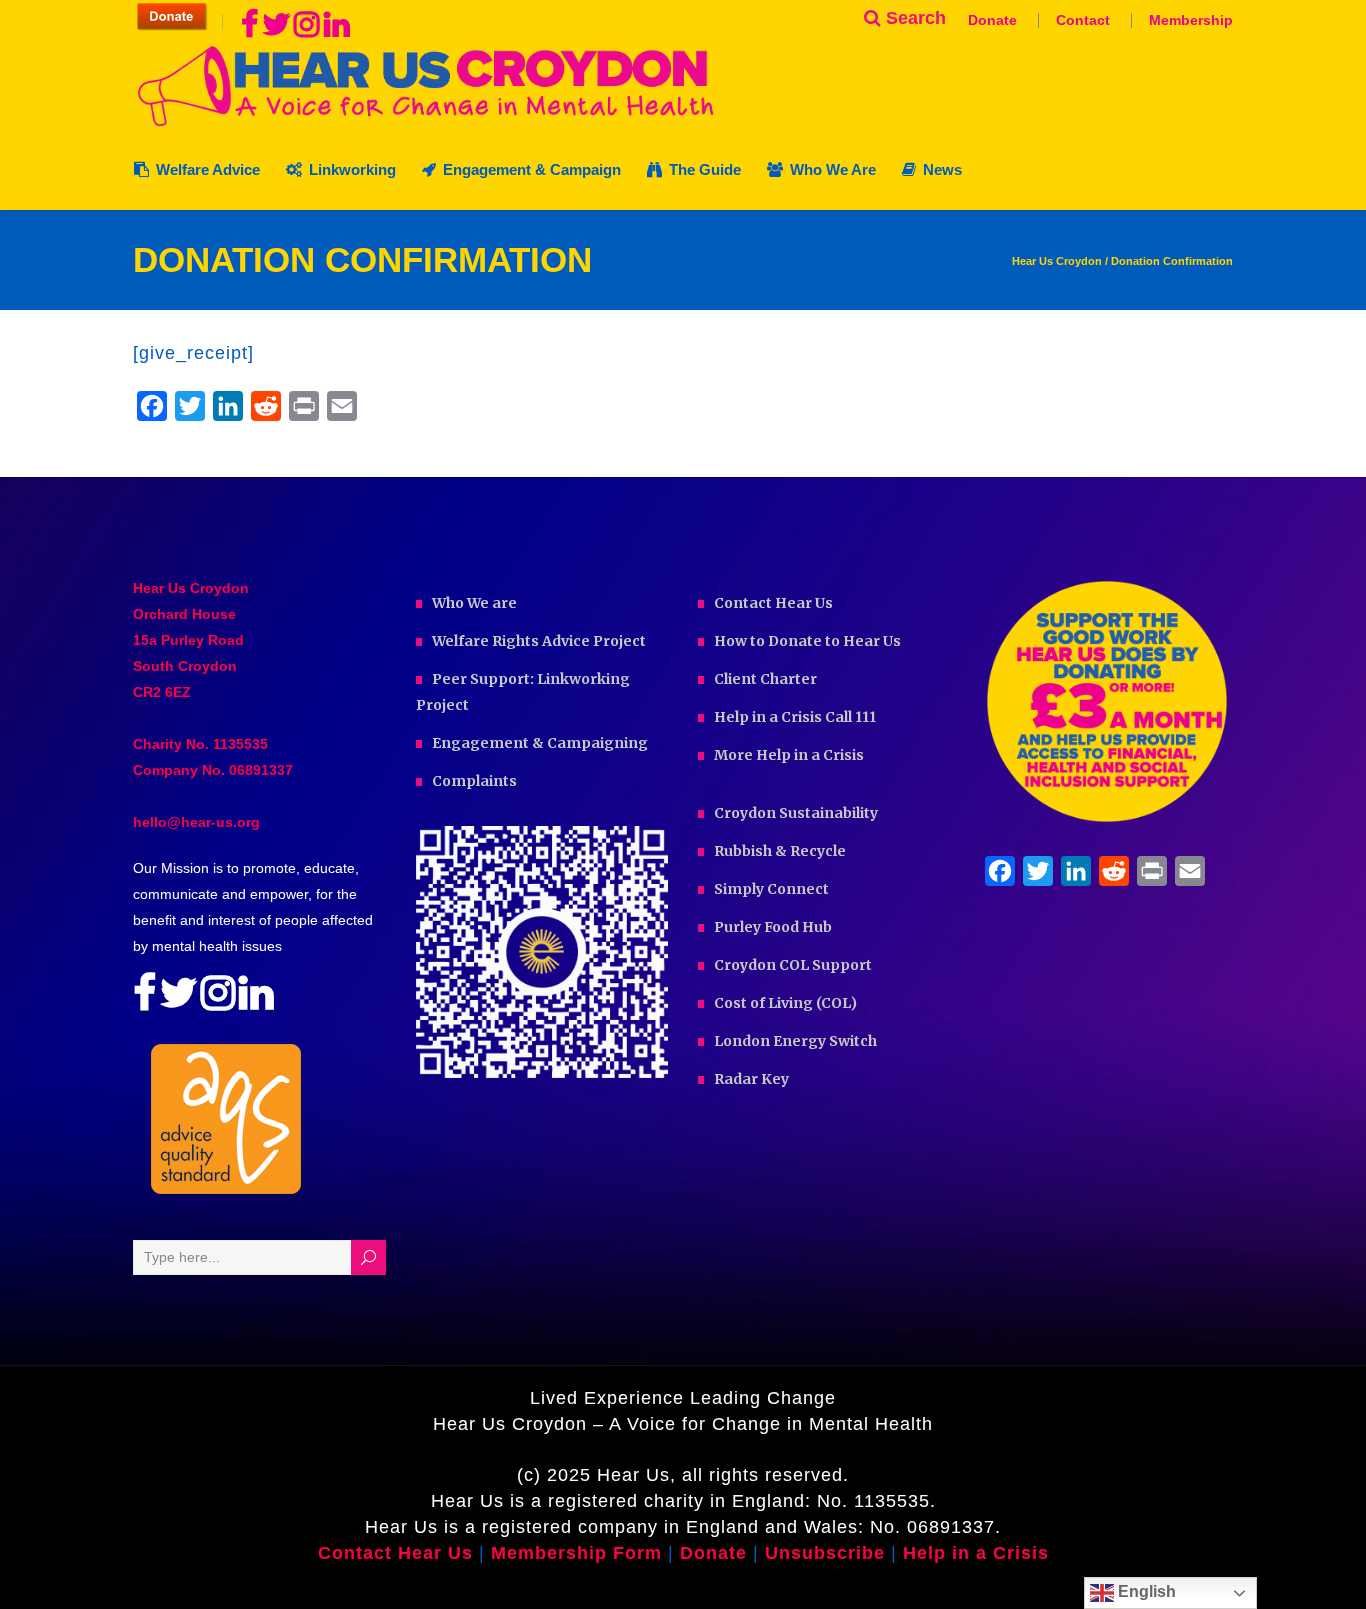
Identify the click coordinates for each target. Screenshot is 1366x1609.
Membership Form (576, 1553)
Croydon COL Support (793, 965)
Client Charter (765, 679)
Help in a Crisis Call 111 (795, 717)
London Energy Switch (795, 1041)
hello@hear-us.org (196, 822)
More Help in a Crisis (789, 755)
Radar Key (751, 1079)
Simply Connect (771, 889)
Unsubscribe (825, 1553)
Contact (1083, 20)
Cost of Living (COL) (785, 1003)
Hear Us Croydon (1057, 261)
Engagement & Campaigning (540, 743)
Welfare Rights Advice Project (539, 641)
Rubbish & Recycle (780, 851)
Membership (1191, 20)
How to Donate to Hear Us (807, 641)
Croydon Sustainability (796, 813)
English (1145, 1591)
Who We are (474, 603)
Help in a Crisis (976, 1553)
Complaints (474, 781)
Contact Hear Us (773, 603)
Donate (992, 20)
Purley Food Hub (773, 927)
